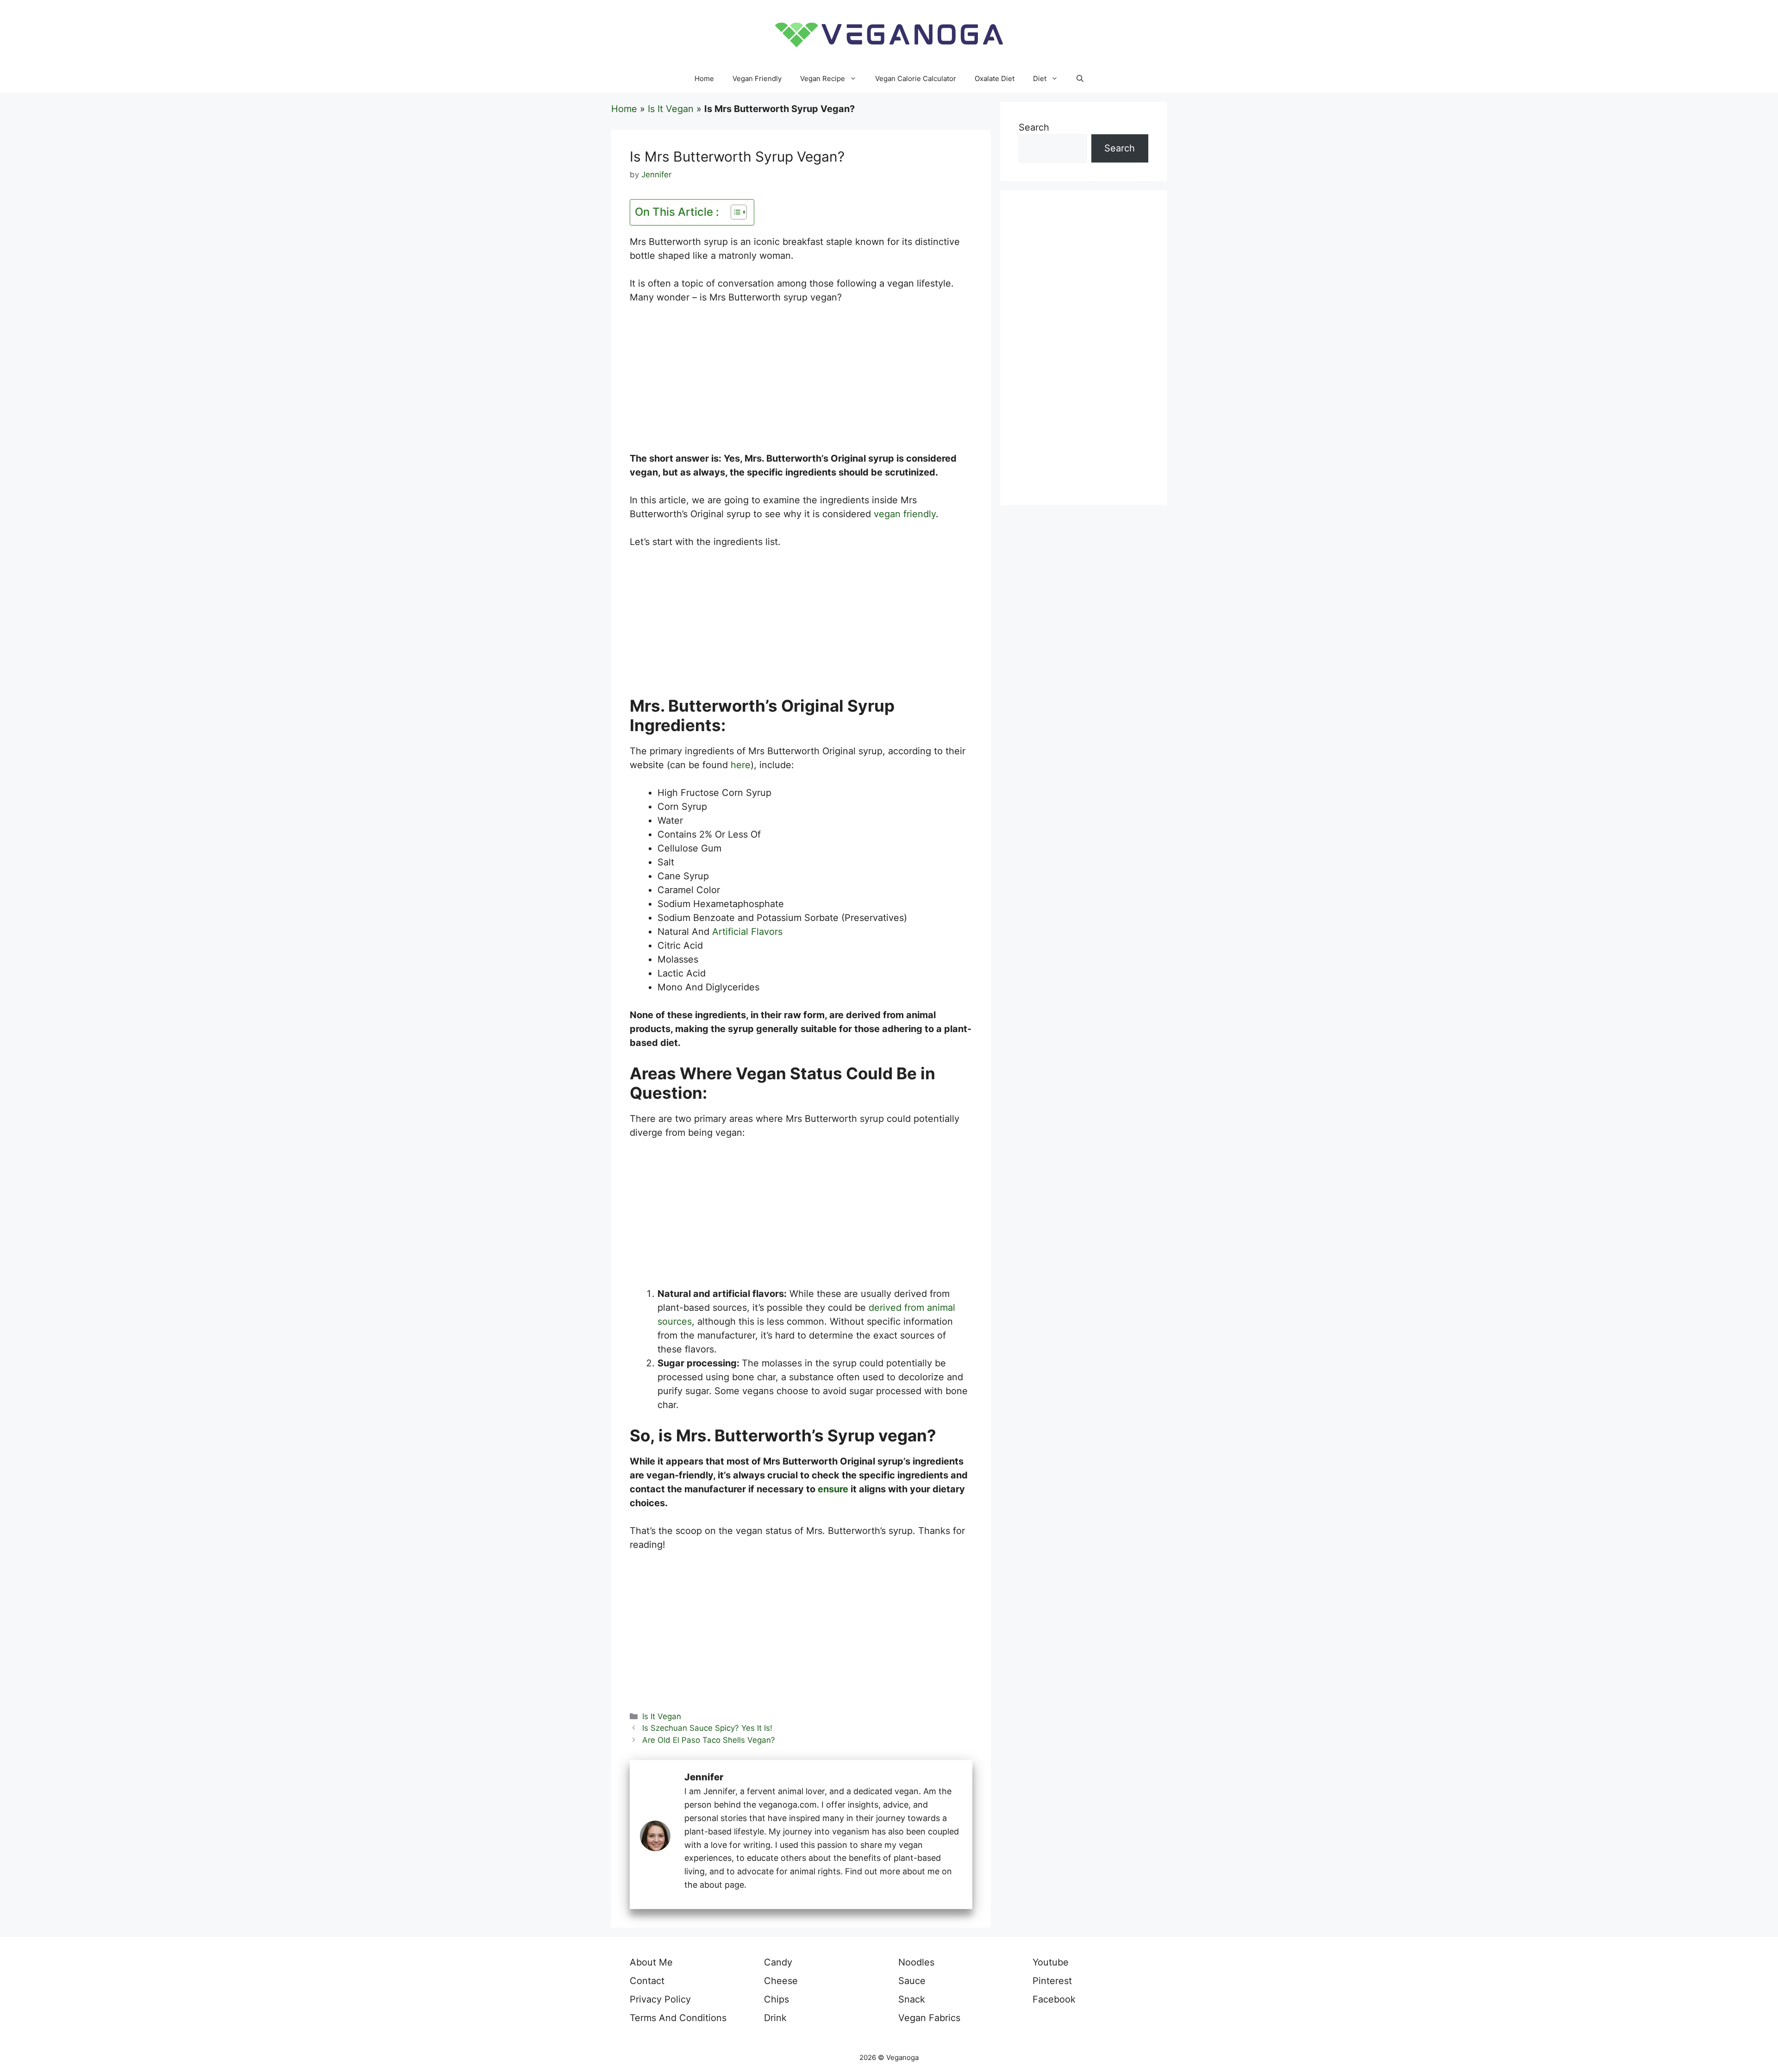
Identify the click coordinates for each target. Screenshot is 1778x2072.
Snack (912, 1999)
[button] (1080, 79)
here (741, 765)
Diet (1040, 78)
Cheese (781, 1981)
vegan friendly (905, 514)
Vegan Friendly (757, 78)
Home (704, 78)
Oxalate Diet (995, 78)
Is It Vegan (671, 109)
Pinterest (1052, 1981)
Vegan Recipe (823, 78)
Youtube (1051, 1962)
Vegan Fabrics (929, 2018)
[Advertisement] (801, 383)
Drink (775, 2018)
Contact (647, 1981)
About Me (651, 1962)
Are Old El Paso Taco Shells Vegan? (709, 1740)
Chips (776, 1999)
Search (1034, 127)
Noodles (916, 1962)
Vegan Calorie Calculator (916, 78)
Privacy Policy (660, 1999)
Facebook (1054, 1999)
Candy (778, 1962)
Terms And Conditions (678, 2018)
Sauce (912, 1981)
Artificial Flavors (747, 932)
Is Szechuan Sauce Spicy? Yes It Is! (707, 1728)
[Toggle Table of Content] (734, 212)
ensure (833, 1489)
